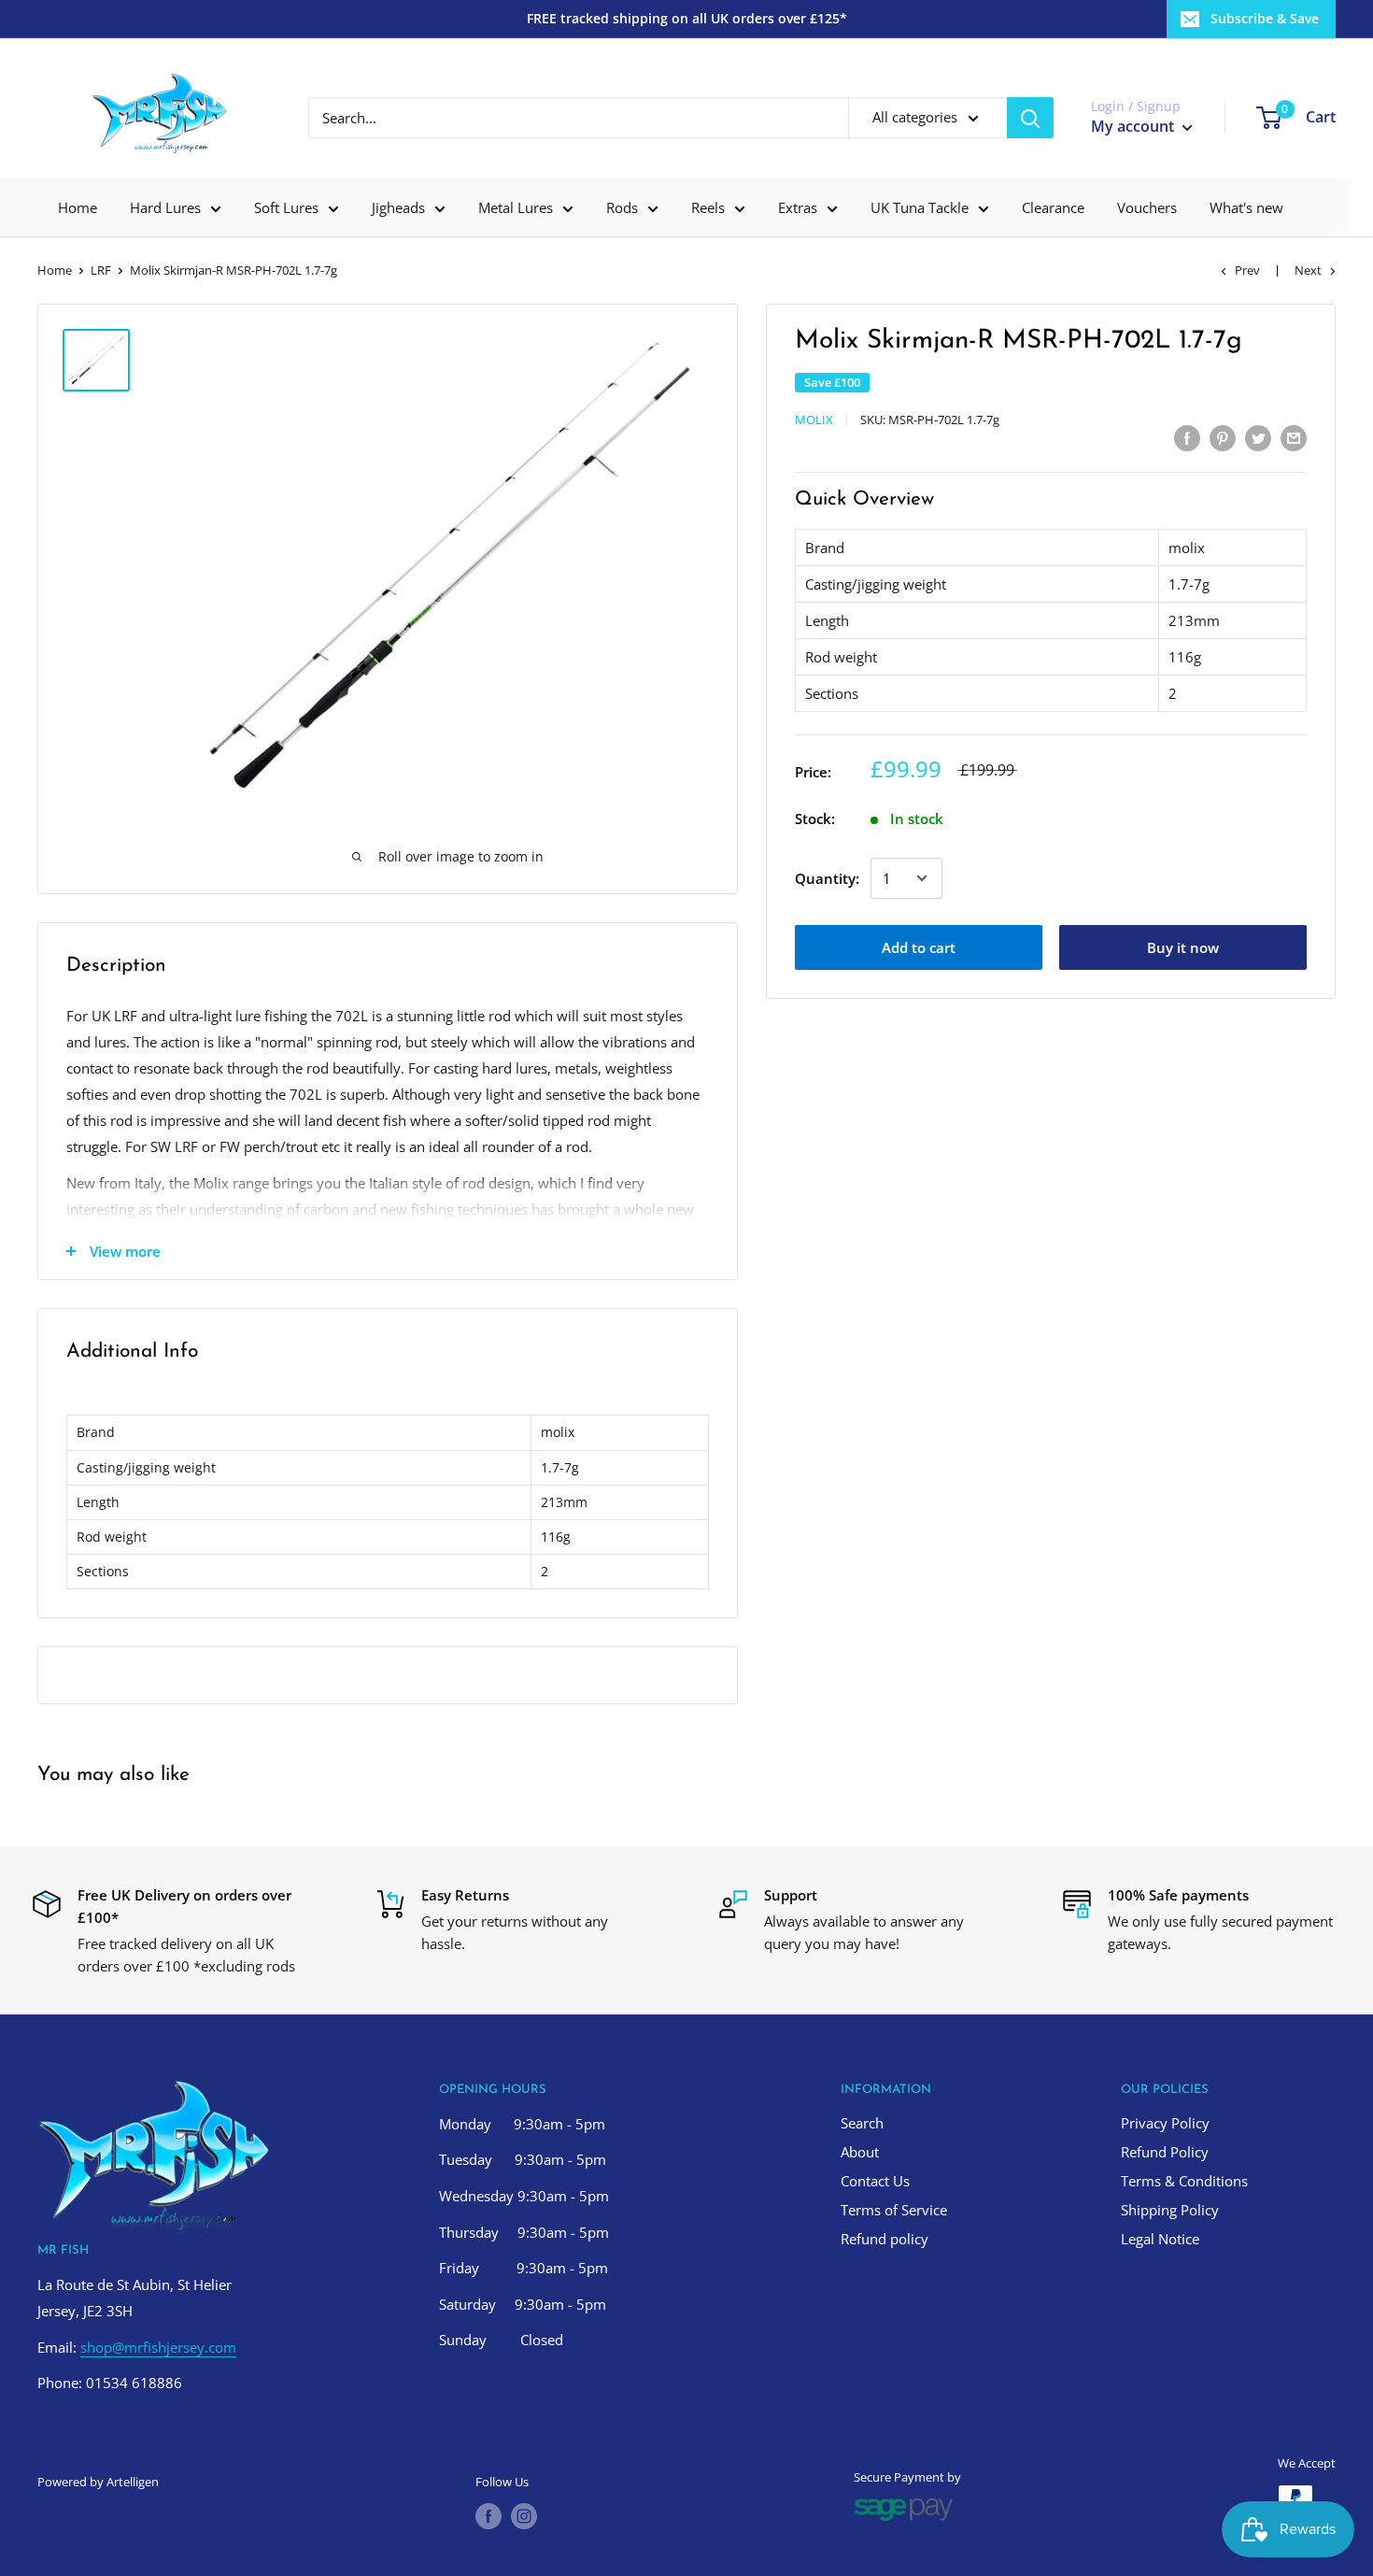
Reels (708, 207)
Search (862, 2123)
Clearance (1053, 207)
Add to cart (919, 947)
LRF (101, 270)
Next (1308, 270)
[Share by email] (1294, 437)
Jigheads (398, 207)
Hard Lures (165, 207)
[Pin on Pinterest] (1223, 437)
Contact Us (875, 2181)
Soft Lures (286, 207)
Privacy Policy (1165, 2123)
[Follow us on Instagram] (524, 2516)
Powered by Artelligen (98, 2482)
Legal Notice (1160, 2239)
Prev (1247, 270)
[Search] (1030, 118)
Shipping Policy (1170, 2210)
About (860, 2152)
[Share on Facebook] (1187, 437)
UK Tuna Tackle (920, 207)
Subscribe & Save (1265, 18)
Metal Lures (516, 207)
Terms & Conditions (1184, 2181)
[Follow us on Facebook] (488, 2516)
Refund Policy (1165, 2152)
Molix (814, 420)
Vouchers (1147, 207)
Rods (622, 207)
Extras (798, 207)
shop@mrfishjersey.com (158, 2347)
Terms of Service (894, 2210)
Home (78, 207)
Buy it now (1183, 947)
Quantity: (827, 878)
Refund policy (885, 2239)
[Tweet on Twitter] (1258, 437)
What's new (1246, 207)
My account (1134, 126)
